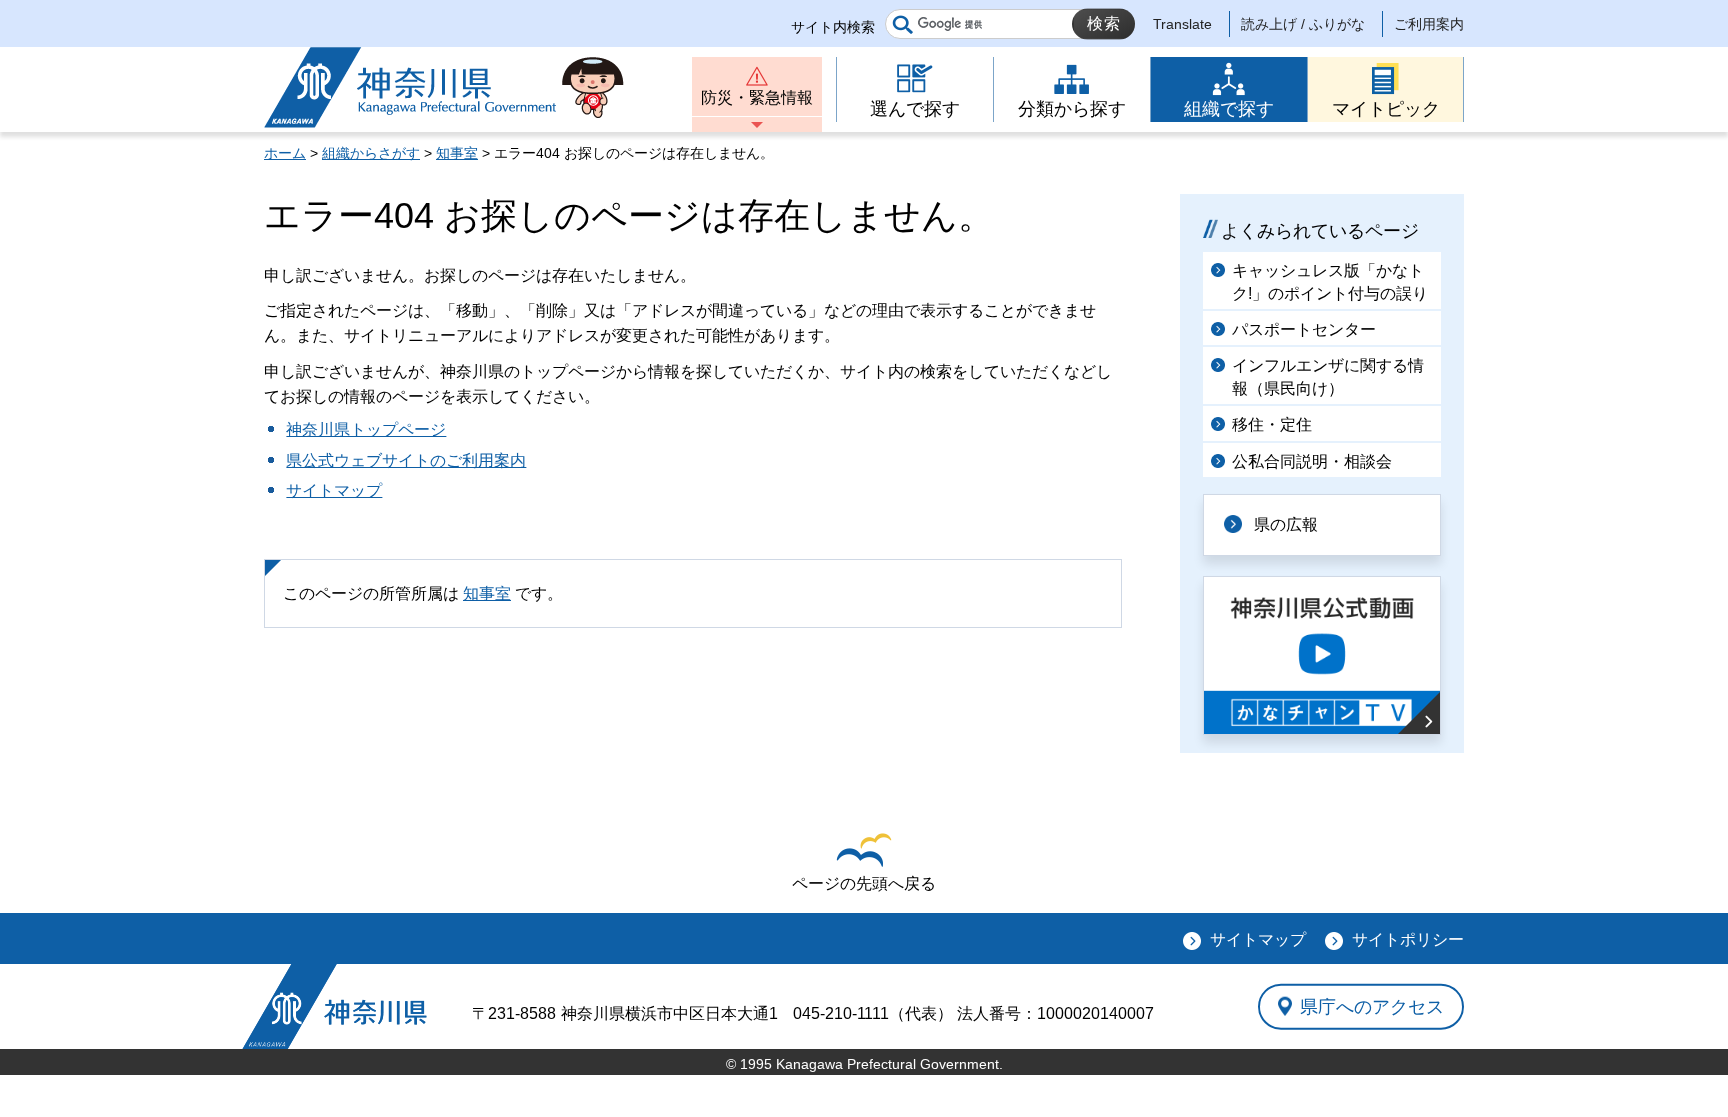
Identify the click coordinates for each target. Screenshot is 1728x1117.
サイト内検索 (833, 27)
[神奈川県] (334, 1006)
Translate (1182, 24)
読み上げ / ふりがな (1303, 24)
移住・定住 (1272, 424)
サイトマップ (334, 490)
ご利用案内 (1429, 24)
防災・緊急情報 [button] (757, 97)
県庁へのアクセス (1372, 1006)
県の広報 (1286, 524)
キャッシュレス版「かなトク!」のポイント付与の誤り (1330, 281)
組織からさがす (371, 153)
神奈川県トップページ (366, 429)
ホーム (285, 153)
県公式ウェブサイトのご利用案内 (406, 460)
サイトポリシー (1408, 939)
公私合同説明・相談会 (1312, 461)
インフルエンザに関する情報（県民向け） (1328, 376)
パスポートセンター (1304, 329)
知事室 (457, 153)
